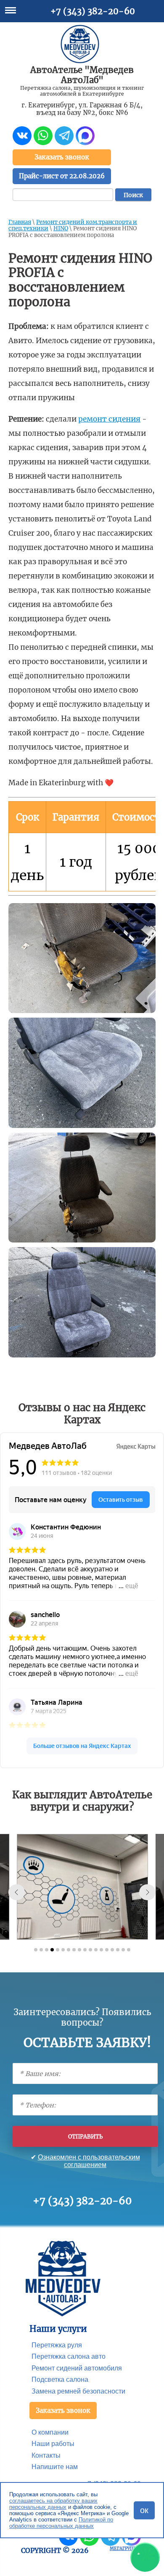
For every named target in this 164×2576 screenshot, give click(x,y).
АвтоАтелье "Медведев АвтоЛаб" (82, 75)
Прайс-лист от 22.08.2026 (62, 176)
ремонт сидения (109, 419)
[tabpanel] (83, 1887)
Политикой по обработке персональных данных (61, 2523)
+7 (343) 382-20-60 (93, 11)
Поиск (133, 195)
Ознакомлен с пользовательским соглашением (89, 2161)
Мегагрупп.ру (126, 2549)
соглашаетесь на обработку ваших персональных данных (53, 2504)
